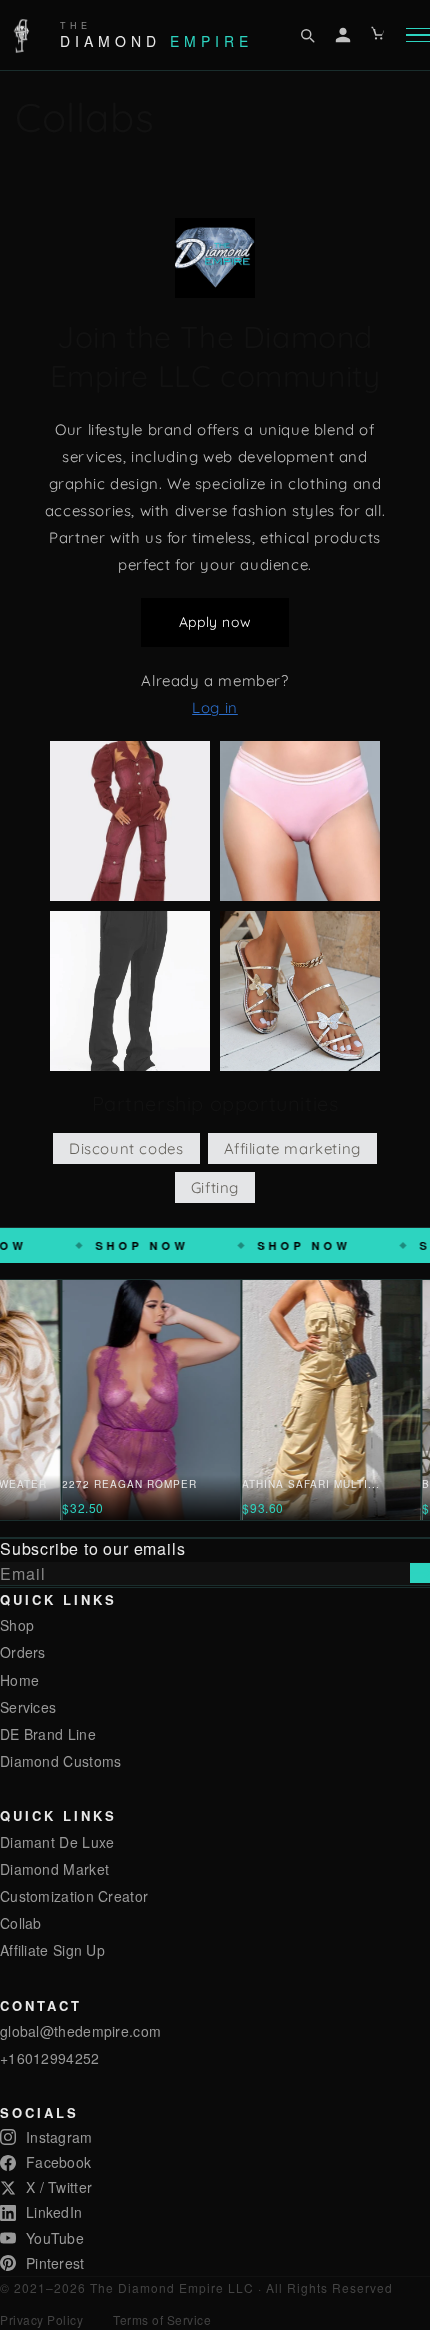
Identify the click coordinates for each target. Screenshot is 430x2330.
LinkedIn (54, 2212)
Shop (17, 1625)
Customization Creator (74, 1896)
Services (28, 1707)
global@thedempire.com (80, 2031)
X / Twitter (59, 2187)
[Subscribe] (420, 1573)
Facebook (58, 2162)
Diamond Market (54, 1869)
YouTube (55, 2238)
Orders (23, 1652)
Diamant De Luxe (57, 1842)
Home (19, 1680)
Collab (21, 1923)
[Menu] (418, 35)
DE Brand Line (48, 1734)
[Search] (307, 35)
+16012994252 (50, 2058)
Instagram (59, 2137)
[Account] (343, 35)
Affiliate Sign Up (52, 1950)
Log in (215, 707)
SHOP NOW (233, 1245)
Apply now (215, 622)
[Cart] (379, 35)
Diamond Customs (61, 1761)
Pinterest (55, 2263)
